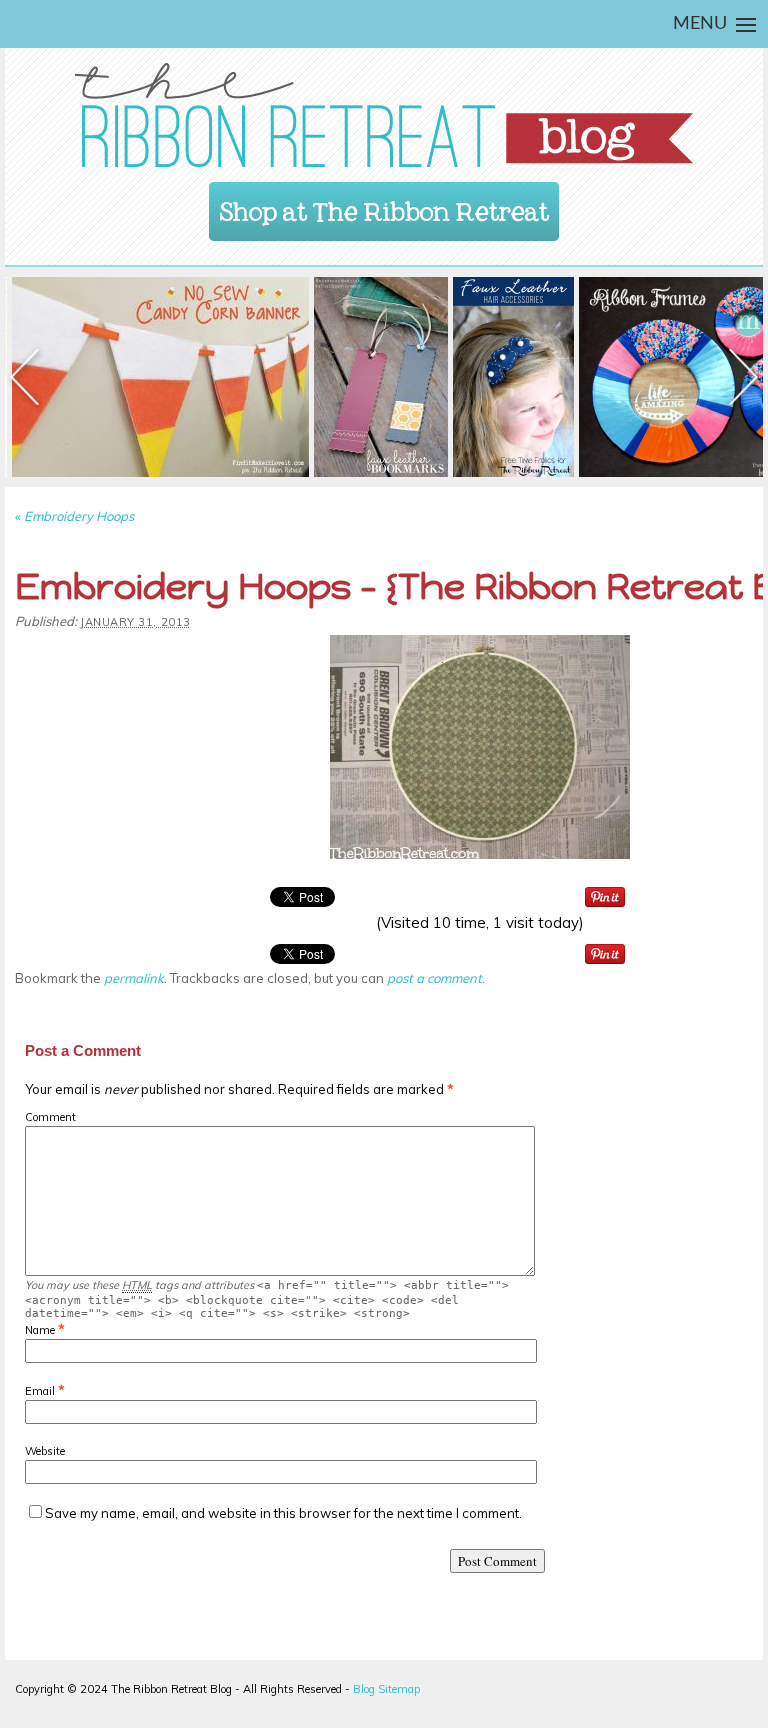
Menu (700, 24)
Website (45, 1451)
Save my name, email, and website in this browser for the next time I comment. (283, 1513)
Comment (50, 1117)
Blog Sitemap (386, 1689)
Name (40, 1330)
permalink (134, 978)
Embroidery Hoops (74, 516)
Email (40, 1391)
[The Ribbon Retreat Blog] (384, 115)
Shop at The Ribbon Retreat (384, 205)
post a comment (434, 978)
